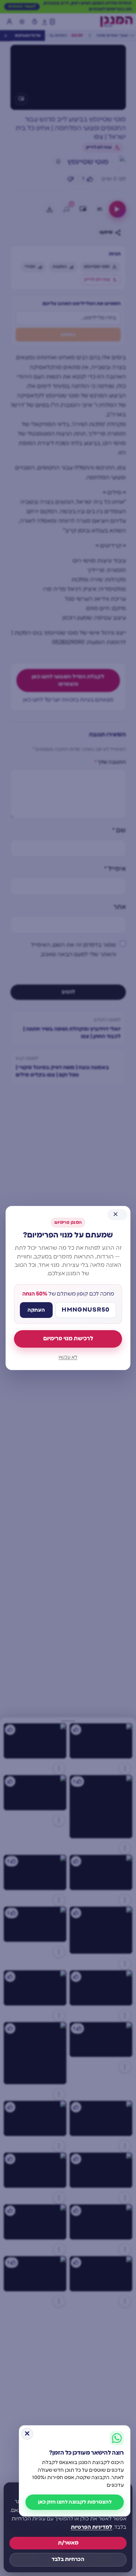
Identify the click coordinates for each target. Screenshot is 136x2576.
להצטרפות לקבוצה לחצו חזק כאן (75, 2502)
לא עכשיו (68, 1357)
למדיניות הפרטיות (92, 2527)
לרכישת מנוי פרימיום (68, 1339)
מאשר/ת (68, 2543)
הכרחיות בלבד (68, 2559)
